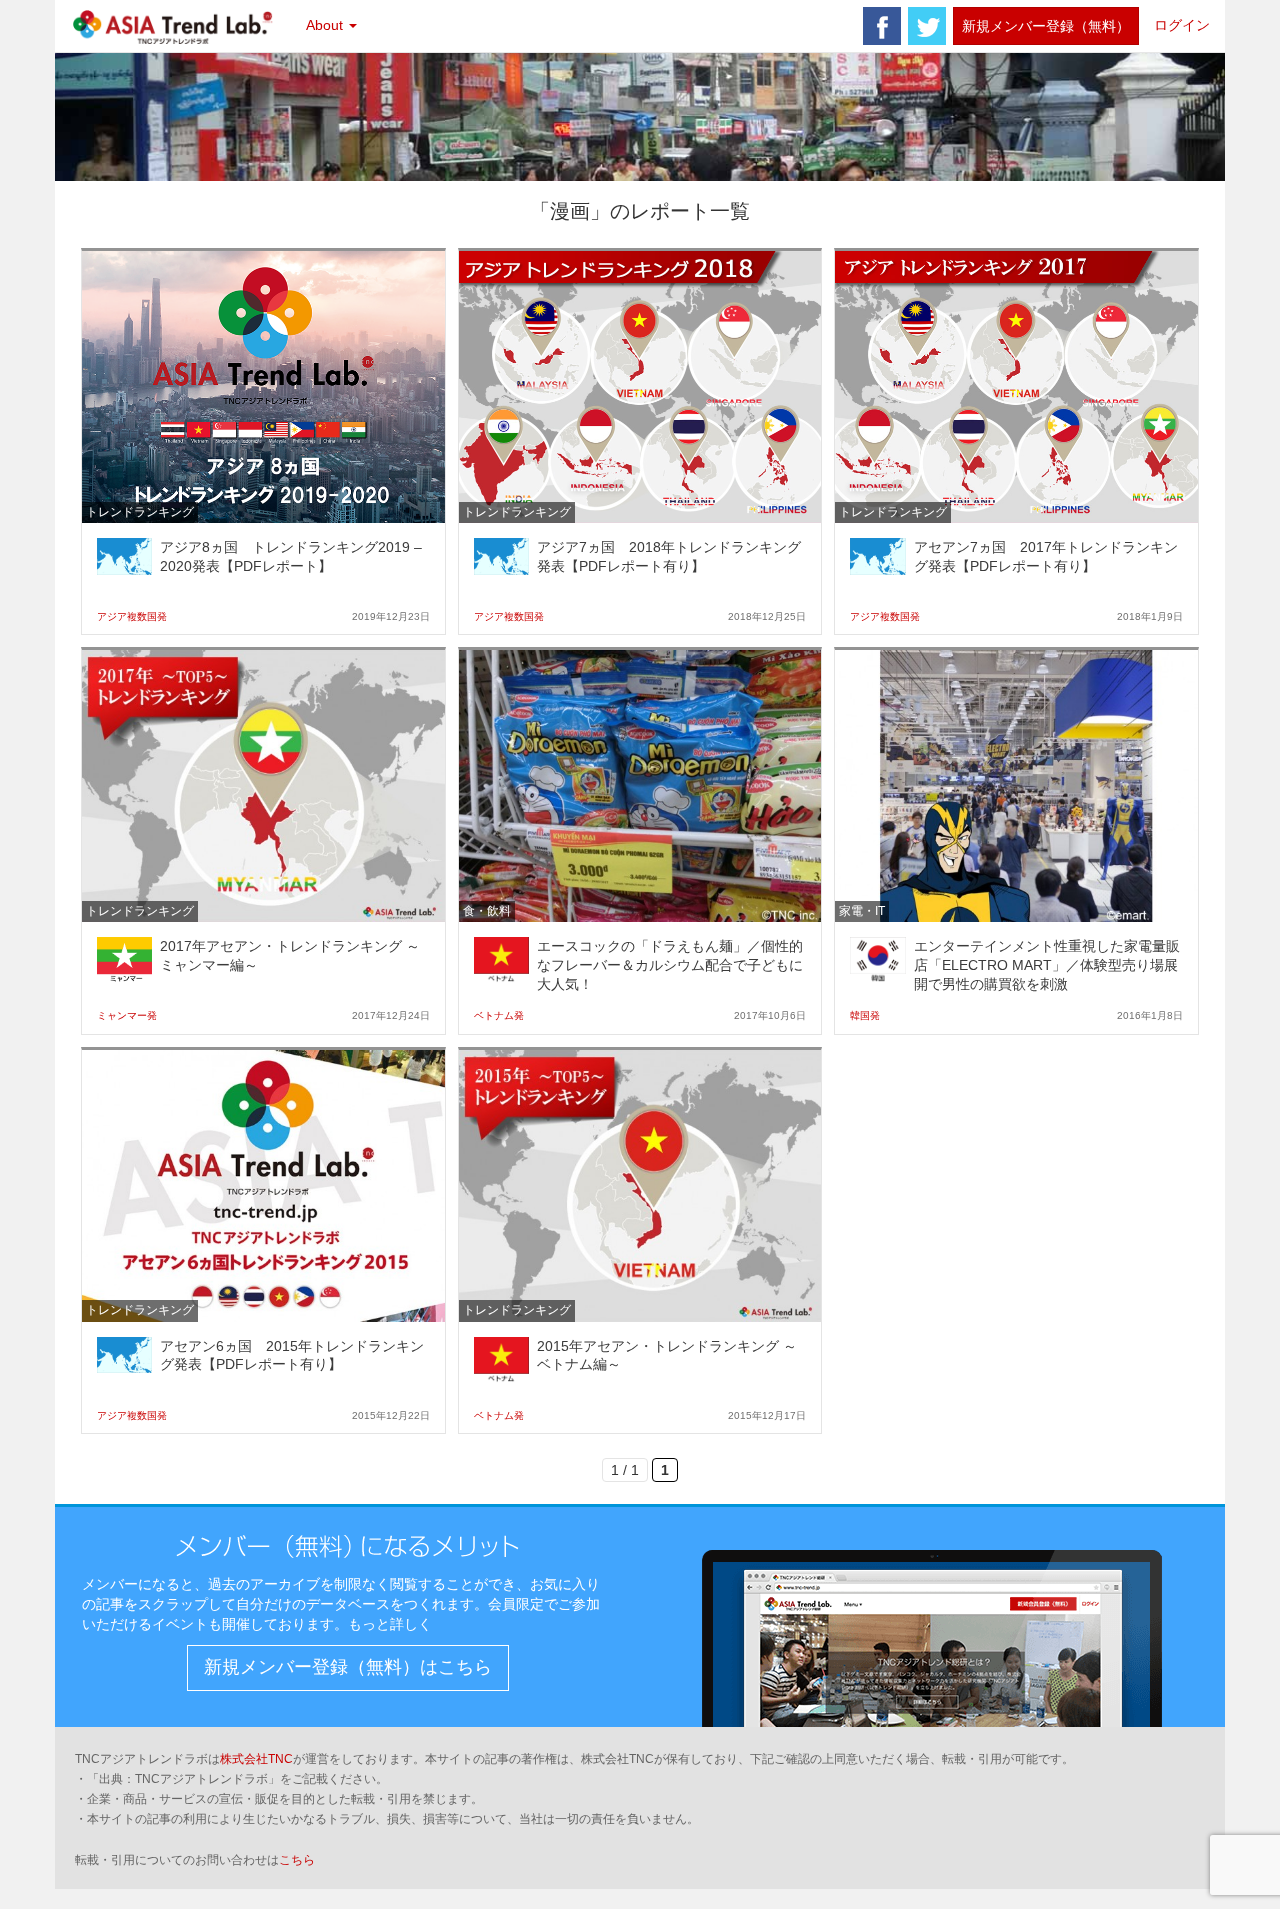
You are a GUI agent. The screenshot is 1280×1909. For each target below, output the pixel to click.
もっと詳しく (390, 1624)
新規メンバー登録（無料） (1046, 26)
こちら (297, 1860)
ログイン (1182, 25)
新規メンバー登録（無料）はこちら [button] (348, 1667)
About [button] (326, 25)
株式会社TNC (256, 1759)
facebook (882, 26)
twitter (927, 26)
